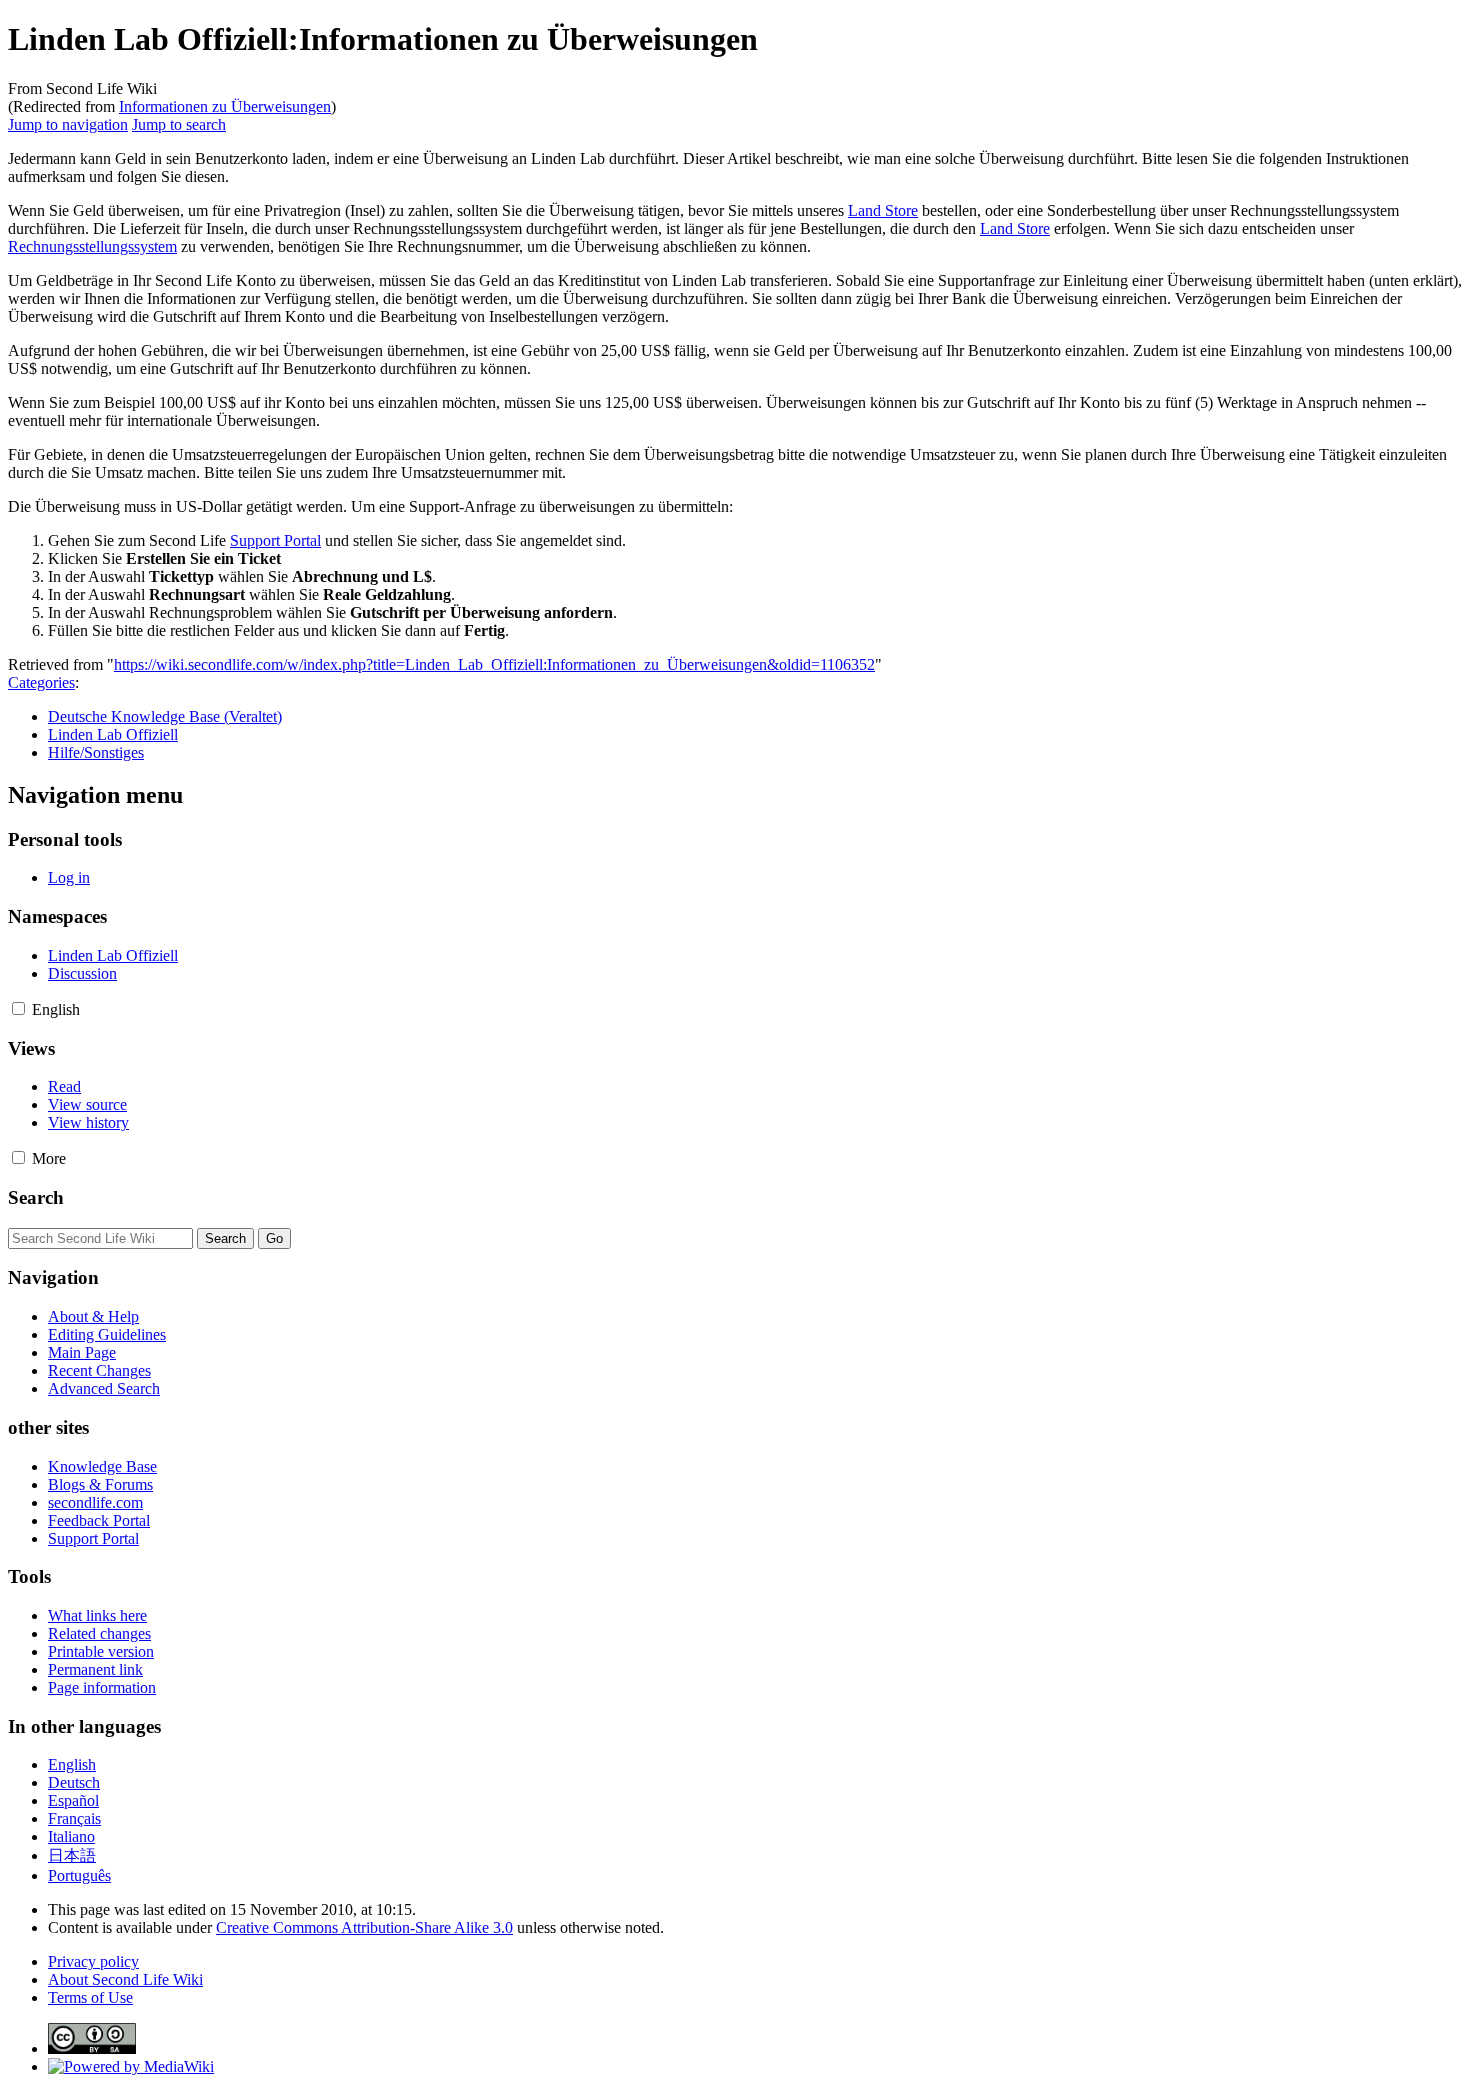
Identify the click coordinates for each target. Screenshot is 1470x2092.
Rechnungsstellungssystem (92, 246)
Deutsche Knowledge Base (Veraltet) (165, 716)
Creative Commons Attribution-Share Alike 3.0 (364, 1927)
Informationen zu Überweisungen (225, 106)
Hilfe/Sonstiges (96, 752)
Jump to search (179, 124)
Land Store (883, 210)
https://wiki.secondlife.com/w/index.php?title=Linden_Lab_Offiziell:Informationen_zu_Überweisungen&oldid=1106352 (494, 664)
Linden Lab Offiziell (113, 734)
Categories (41, 682)
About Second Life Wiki (125, 1979)
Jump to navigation (68, 124)
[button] (18, 1008)
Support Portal (275, 540)
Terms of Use (90, 1997)
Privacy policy (93, 1961)
